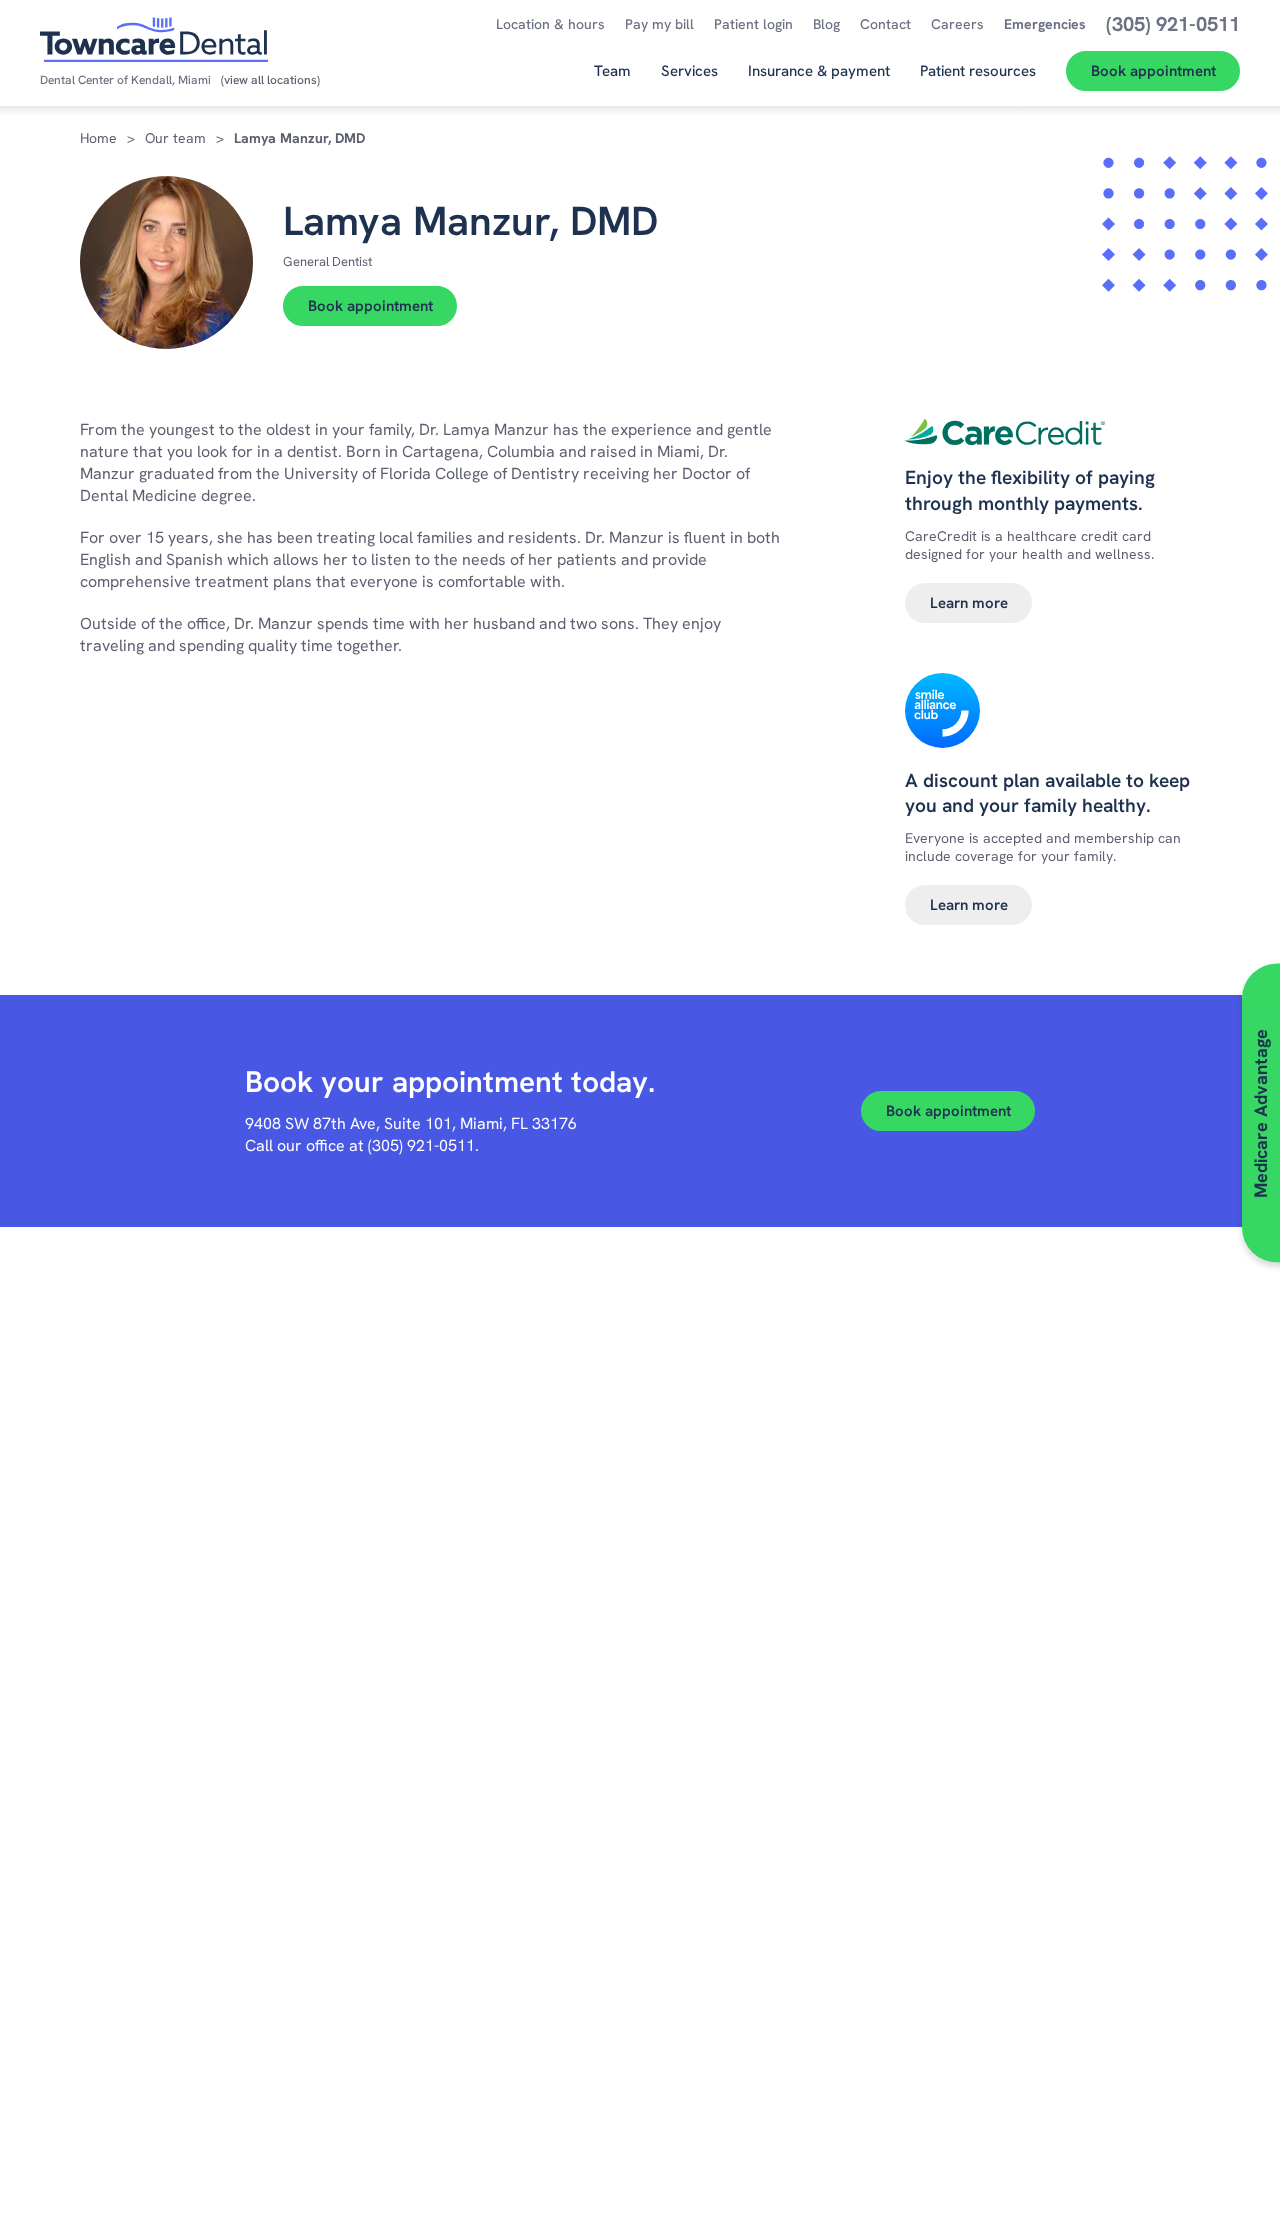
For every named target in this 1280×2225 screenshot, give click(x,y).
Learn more (969, 603)
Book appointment (370, 306)
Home (98, 138)
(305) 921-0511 (421, 1145)
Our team (175, 138)
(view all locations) (270, 80)
